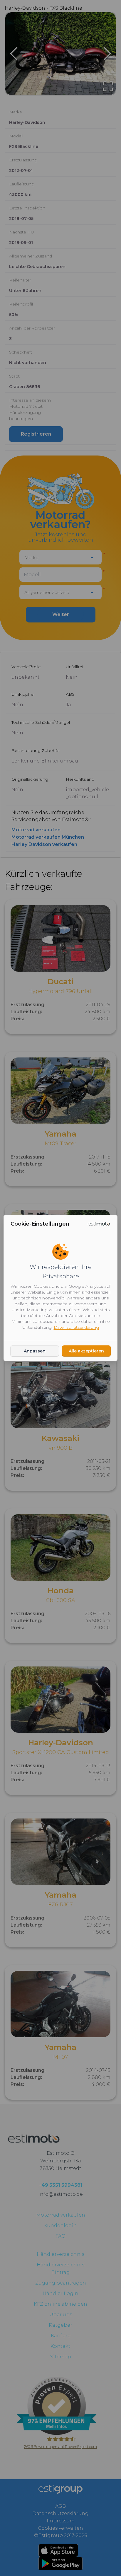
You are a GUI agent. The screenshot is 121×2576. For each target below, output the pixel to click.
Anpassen (35, 1351)
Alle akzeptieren (86, 1351)
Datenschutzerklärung (76, 1327)
